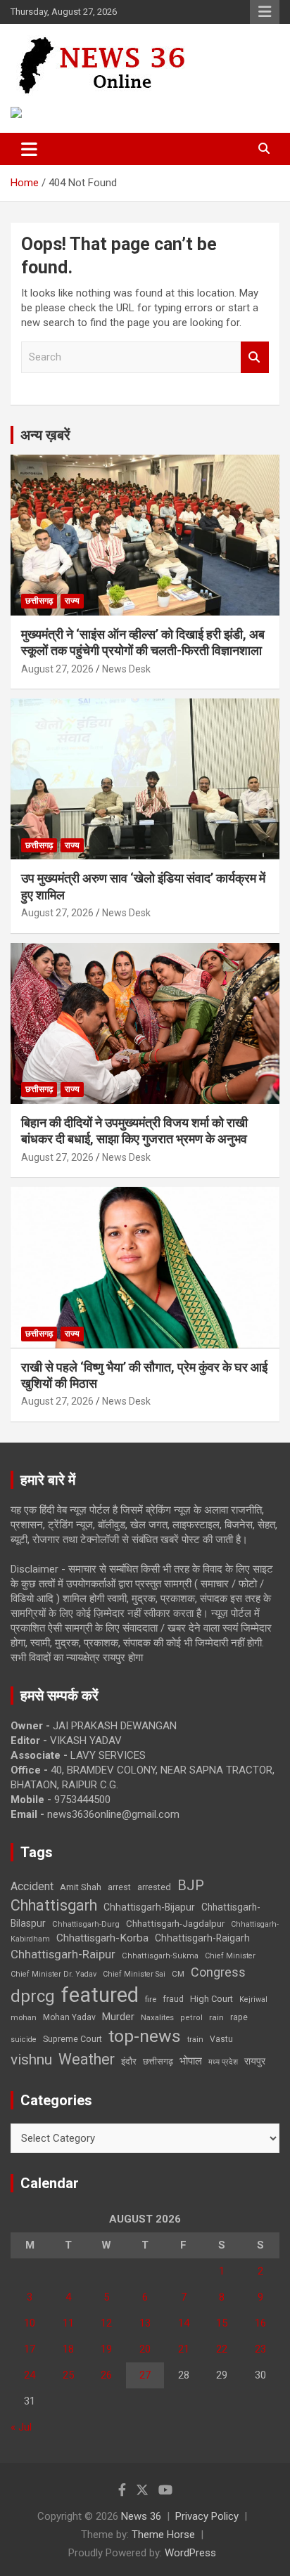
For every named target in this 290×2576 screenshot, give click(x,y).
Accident (32, 1886)
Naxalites (157, 2017)
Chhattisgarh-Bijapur (149, 1907)
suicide (24, 2040)
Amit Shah (81, 1887)
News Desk (126, 669)
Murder (118, 2017)
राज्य (72, 601)
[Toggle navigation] (29, 149)
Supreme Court (72, 2039)
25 (68, 2375)
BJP (191, 1885)
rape (239, 2017)
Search (255, 357)
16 (260, 2323)
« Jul (21, 2427)
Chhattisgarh (54, 1905)
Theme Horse (163, 2535)
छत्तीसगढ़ (39, 601)
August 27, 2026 (57, 669)
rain (216, 2017)
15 (222, 2323)
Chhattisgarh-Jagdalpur (175, 1923)
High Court (212, 1999)
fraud (173, 1999)
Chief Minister (230, 1956)
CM (178, 1974)
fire (151, 1999)
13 (145, 2323)
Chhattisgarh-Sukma (160, 1956)
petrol (191, 2018)
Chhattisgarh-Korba (102, 1938)
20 (145, 2349)
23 (260, 2349)
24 (30, 2375)
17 (30, 2349)
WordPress (190, 2553)
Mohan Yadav (69, 2017)
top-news (145, 2036)
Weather (87, 2059)
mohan (24, 2018)
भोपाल (191, 2061)
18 (68, 2349)
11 (68, 2323)
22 (222, 2349)
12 (106, 2323)
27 (145, 2375)
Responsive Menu (265, 12)
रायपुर (255, 2061)
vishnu (31, 2060)
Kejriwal (253, 1999)
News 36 (141, 2516)
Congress (218, 1972)
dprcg (33, 1996)
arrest (119, 1887)
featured (100, 1995)
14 (184, 2323)
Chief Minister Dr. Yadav (53, 1974)
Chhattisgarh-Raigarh (202, 1938)
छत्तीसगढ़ (158, 2061)
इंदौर (129, 2061)
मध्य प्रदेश (223, 2062)
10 (30, 2323)
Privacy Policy (207, 2516)
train (195, 2040)
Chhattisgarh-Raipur (63, 1954)
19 (106, 2349)
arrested (154, 1887)
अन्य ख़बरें (45, 435)
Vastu (221, 2039)
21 (184, 2349)
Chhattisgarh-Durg (86, 1924)
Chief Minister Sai (134, 1974)
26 (106, 2375)
